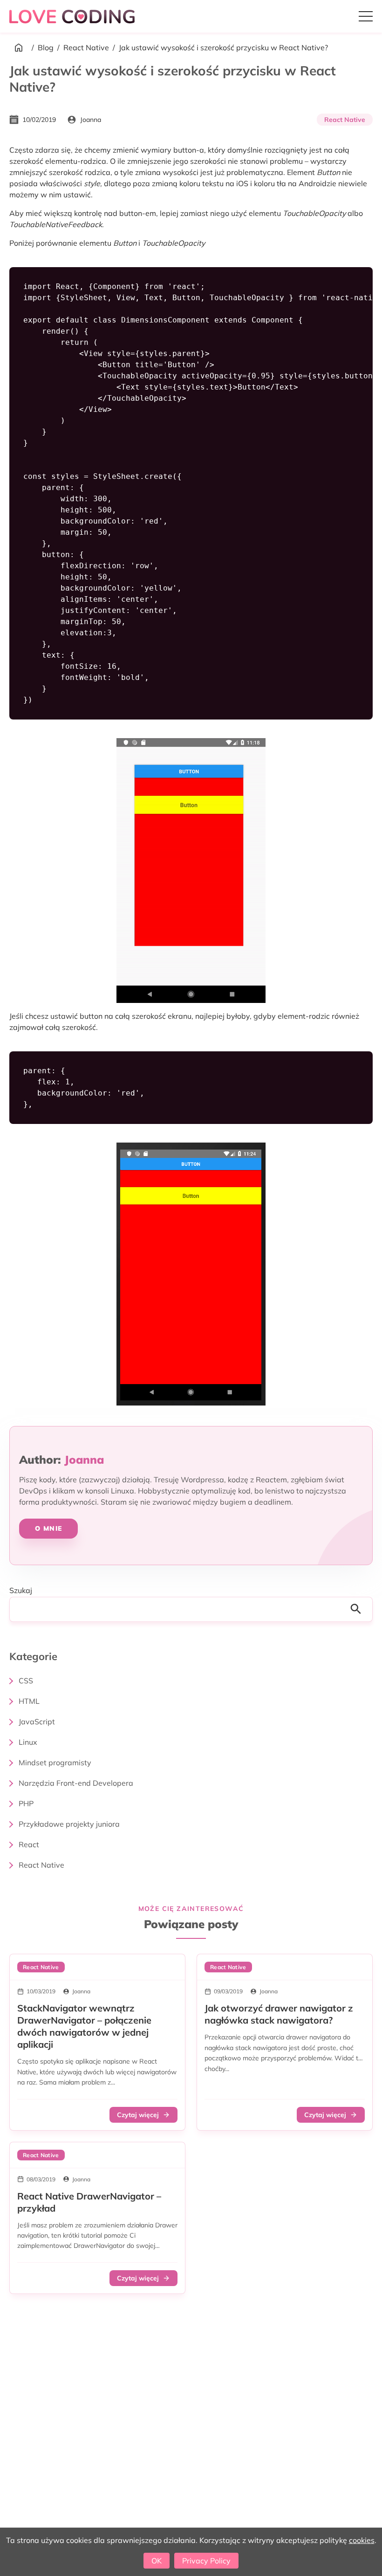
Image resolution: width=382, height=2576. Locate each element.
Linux (28, 1742)
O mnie (48, 1528)
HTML (29, 1701)
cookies (362, 2540)
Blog (46, 47)
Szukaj (21, 1590)
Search (359, 1609)
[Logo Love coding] (73, 16)
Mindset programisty (55, 1762)
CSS (26, 1681)
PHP (26, 1803)
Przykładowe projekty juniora (69, 1824)
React (29, 1844)
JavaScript (37, 1722)
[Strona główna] (19, 47)
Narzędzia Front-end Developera (76, 1783)
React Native (86, 47)
